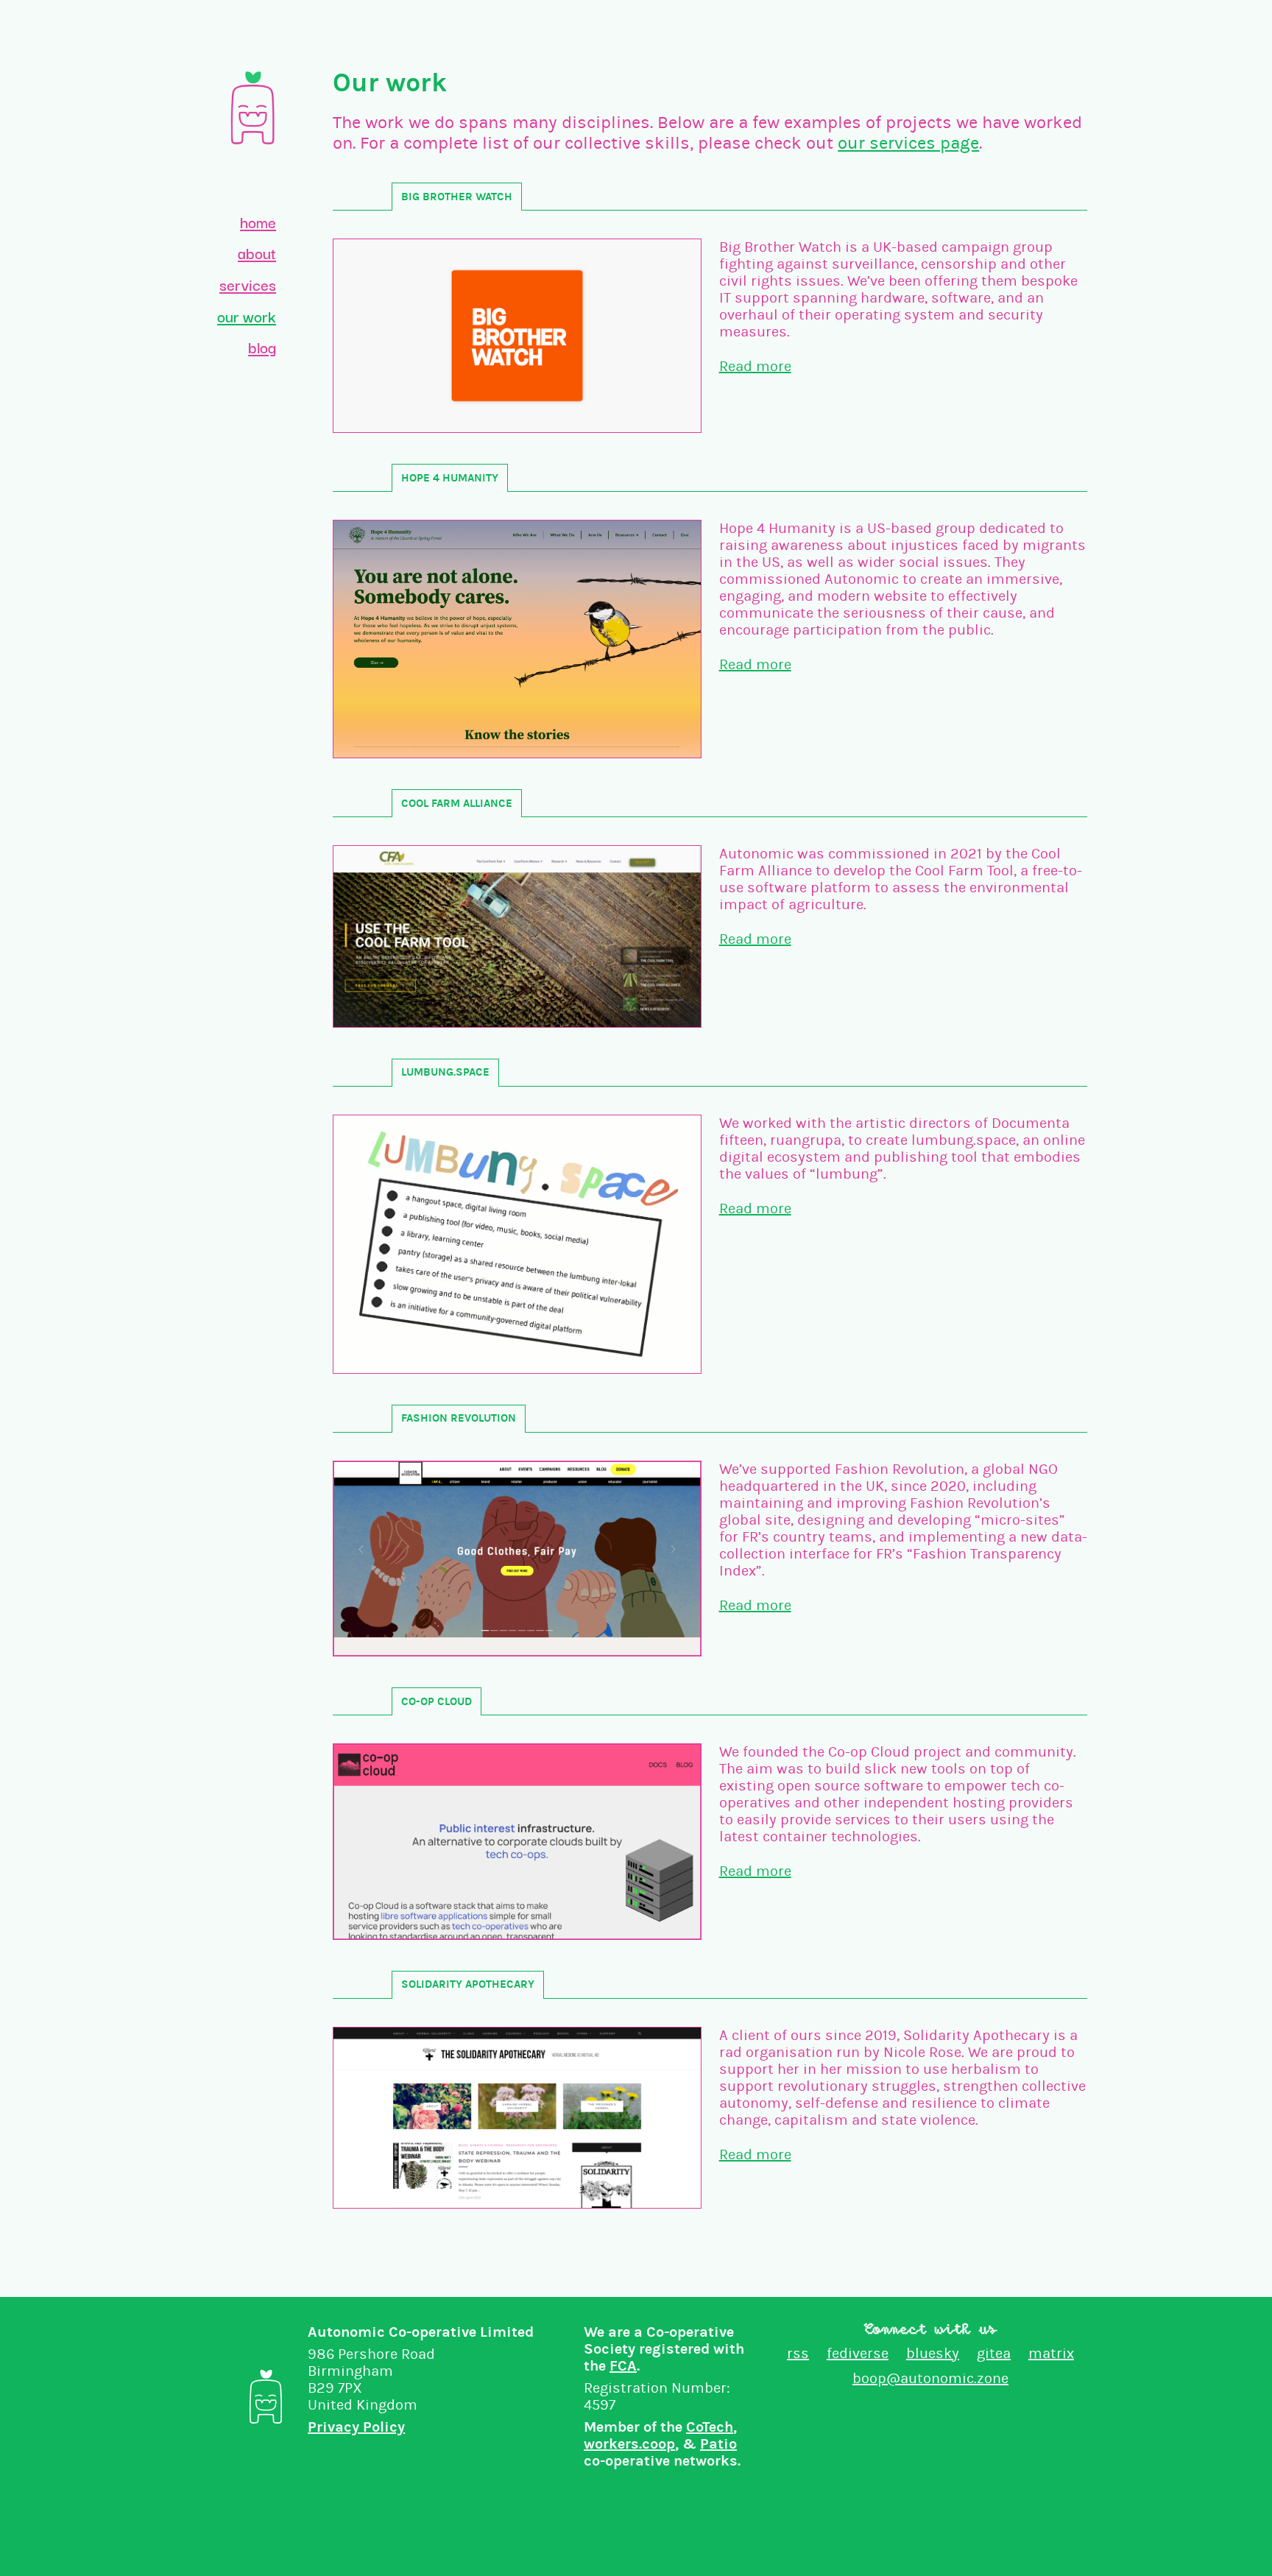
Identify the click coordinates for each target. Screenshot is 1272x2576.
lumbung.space (445, 1072)
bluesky (933, 2353)
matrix (1051, 2353)
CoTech (710, 2427)
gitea (994, 2353)
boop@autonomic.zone (930, 2378)
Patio (718, 2444)
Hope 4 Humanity (450, 478)
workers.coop (629, 2444)
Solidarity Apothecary (468, 1984)
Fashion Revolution (459, 1418)
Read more (755, 366)
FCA (623, 2366)
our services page (908, 143)
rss (798, 2353)
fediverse (858, 2353)
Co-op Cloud (437, 1701)
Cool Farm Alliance (457, 803)
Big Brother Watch (457, 197)
